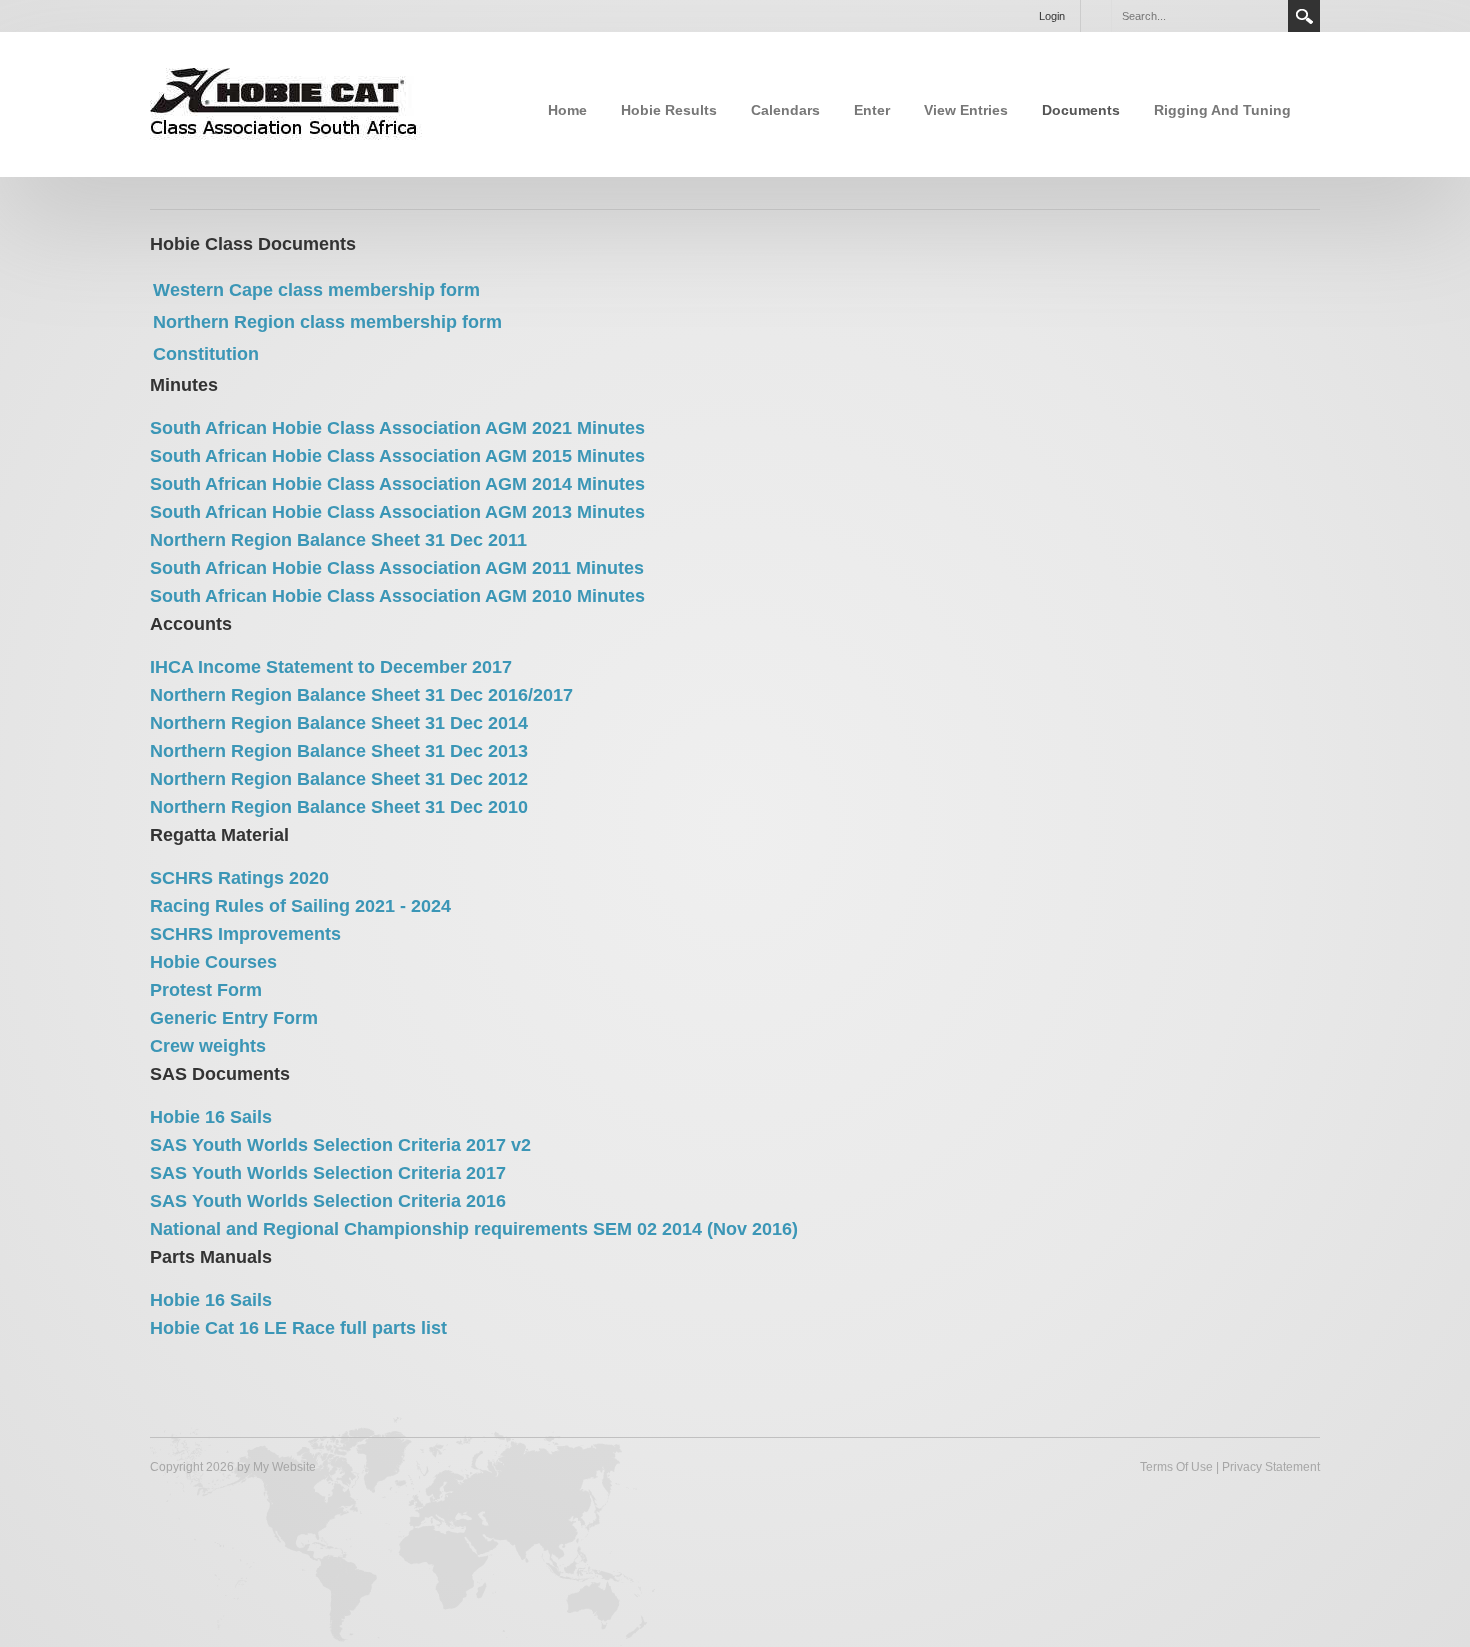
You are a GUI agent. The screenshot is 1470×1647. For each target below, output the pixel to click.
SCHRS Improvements (245, 934)
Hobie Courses (213, 962)
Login (1052, 16)
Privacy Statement (1271, 1467)
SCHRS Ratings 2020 (239, 878)
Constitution (206, 354)
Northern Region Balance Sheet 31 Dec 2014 (339, 723)
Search (1304, 16)
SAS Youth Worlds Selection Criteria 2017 (328, 1173)
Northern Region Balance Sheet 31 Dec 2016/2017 (361, 695)
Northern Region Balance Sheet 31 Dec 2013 (339, 751)
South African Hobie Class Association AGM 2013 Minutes (397, 512)
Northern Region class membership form (327, 322)
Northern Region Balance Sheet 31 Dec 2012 (339, 779)
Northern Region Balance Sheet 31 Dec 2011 (338, 540)
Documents (1081, 110)
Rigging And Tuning (1222, 110)
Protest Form (206, 990)
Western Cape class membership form (316, 290)
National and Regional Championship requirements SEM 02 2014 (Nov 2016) (474, 1229)
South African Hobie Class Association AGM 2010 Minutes (397, 596)
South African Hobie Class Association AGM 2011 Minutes (397, 568)
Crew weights (208, 1046)
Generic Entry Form (234, 1018)
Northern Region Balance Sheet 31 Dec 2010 (339, 807)
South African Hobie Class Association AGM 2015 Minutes (397, 456)
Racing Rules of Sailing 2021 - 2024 (300, 906)
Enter (872, 110)
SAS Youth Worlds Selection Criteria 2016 (328, 1201)
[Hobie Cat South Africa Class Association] (286, 103)
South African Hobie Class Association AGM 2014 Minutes (397, 484)
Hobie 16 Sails (211, 1117)
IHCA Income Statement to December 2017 (331, 667)
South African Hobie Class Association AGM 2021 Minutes (397, 428)
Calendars (785, 110)
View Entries (966, 110)
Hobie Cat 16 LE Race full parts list (298, 1328)
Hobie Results (669, 110)
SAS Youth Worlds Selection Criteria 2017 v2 (340, 1145)
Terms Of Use (1176, 1467)
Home (567, 110)
